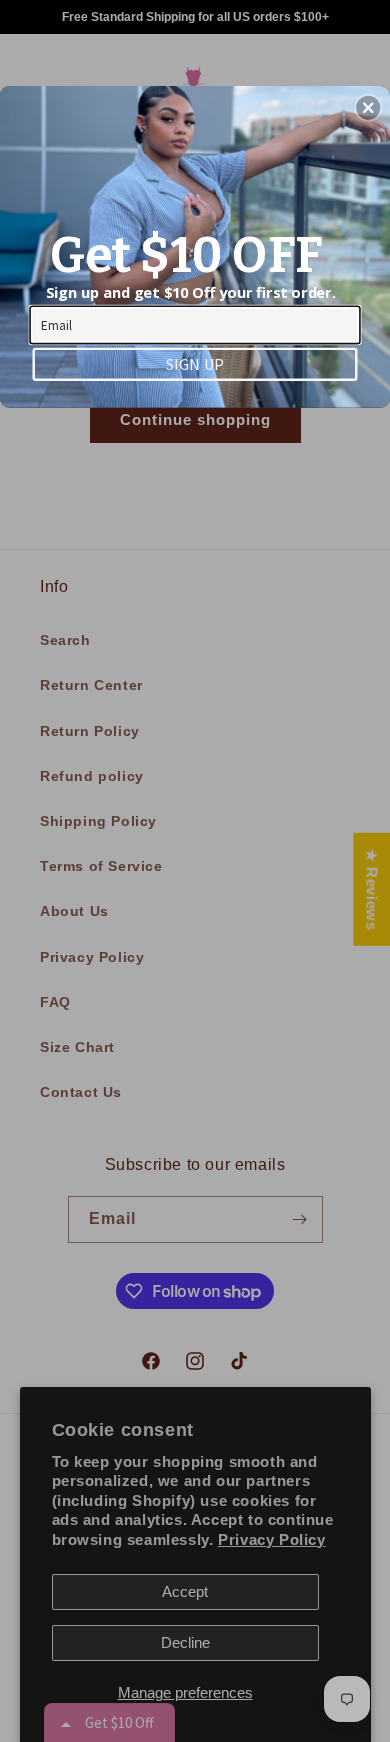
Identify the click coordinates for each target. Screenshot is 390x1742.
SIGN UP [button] (195, 363)
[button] (368, 108)
